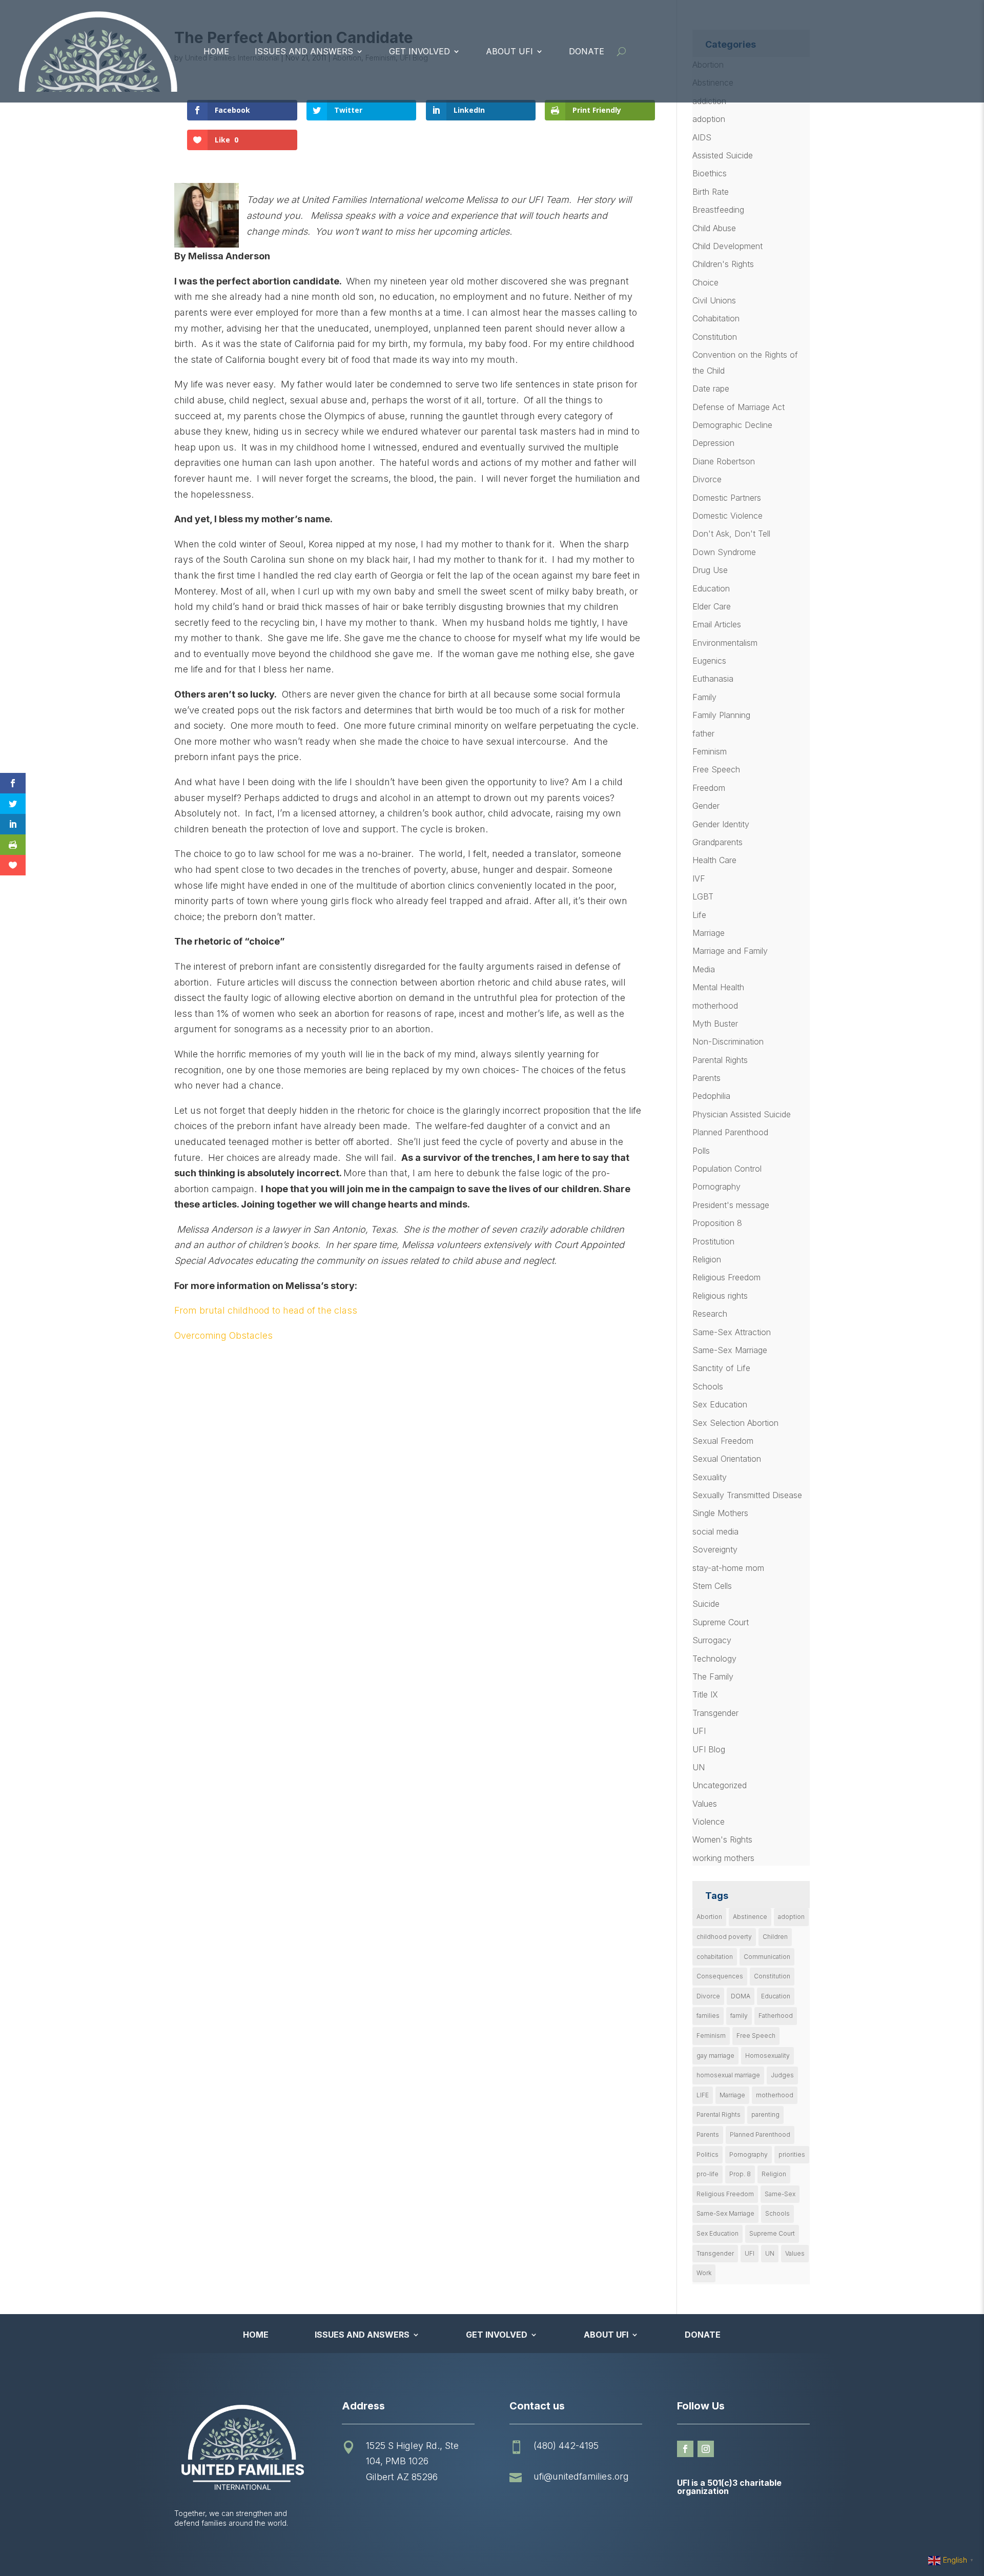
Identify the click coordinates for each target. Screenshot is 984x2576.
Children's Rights (723, 264)
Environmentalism (725, 643)
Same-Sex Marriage (730, 1350)
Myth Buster (715, 1024)
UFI (699, 1731)
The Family (713, 1677)
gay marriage (715, 2056)
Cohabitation (716, 318)
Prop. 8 (740, 2174)
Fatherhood (776, 2016)
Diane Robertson (724, 461)
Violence (709, 1822)
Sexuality (710, 1477)
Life (699, 915)
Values (705, 1804)
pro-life (708, 2174)
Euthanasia (713, 679)
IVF (699, 878)
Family (704, 697)
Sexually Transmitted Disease (747, 1495)
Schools (708, 1386)
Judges (782, 2075)
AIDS (702, 137)
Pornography (716, 1187)
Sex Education (720, 1404)
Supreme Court (721, 1622)
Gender (706, 806)
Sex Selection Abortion (735, 1423)
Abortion (709, 1917)
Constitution (715, 337)
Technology (714, 1659)
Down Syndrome (724, 552)
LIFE (703, 2095)
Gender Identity (721, 824)
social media (715, 1531)
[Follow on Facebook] (685, 2449)
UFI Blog (709, 1749)
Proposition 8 (717, 1223)
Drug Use (710, 570)
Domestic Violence (727, 516)
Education (711, 588)
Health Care (714, 860)
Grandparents (717, 842)
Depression (713, 443)
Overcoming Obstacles (223, 1335)
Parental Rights (720, 1060)
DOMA (741, 1996)
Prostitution (713, 1241)
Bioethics (710, 173)
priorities (792, 2154)
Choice (705, 282)
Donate (587, 51)
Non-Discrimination (728, 1041)
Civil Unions (714, 300)
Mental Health (718, 987)
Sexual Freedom (723, 1441)
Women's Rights (722, 1839)
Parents (706, 1078)
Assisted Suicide (723, 155)
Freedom (709, 788)
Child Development (727, 246)
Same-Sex (780, 2194)
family (739, 2016)
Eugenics (709, 661)
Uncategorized (720, 1785)
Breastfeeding (718, 210)
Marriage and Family (730, 951)
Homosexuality (767, 2056)
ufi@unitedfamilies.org (581, 2476)
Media (704, 969)
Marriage (709, 933)
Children (775, 1937)
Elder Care (712, 606)
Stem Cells (712, 1586)
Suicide (706, 1604)
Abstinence (750, 1917)
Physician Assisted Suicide (742, 1114)
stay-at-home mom (728, 1568)
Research (710, 1314)
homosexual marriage (728, 2075)
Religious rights (720, 1296)
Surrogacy (712, 1640)
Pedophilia (711, 1096)
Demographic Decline (732, 425)
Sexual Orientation (727, 1459)
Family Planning (721, 715)
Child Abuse (714, 228)
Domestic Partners (727, 498)
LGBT (703, 896)
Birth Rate (711, 192)
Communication (767, 1957)
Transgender (715, 1713)
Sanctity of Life (721, 1368)
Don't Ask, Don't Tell (731, 534)
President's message (731, 1205)
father (703, 733)
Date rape (711, 389)
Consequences (720, 1976)
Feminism (710, 751)
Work (704, 2273)
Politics (708, 2154)
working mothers (723, 1858)
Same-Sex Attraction (732, 1332)
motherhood (715, 1006)
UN (699, 1767)
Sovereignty (715, 1549)
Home (216, 51)
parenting (765, 2114)
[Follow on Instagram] (706, 2449)
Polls (701, 1151)
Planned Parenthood (730, 1132)
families (708, 2016)
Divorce (707, 479)
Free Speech (716, 769)
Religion (707, 1259)
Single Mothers (720, 1513)
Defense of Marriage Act (739, 407)
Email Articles (717, 624)
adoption (709, 119)
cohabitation (715, 1957)
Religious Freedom (726, 1277)
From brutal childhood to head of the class (266, 1310)
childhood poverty (724, 1937)
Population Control (727, 1169)
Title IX (705, 1694)
